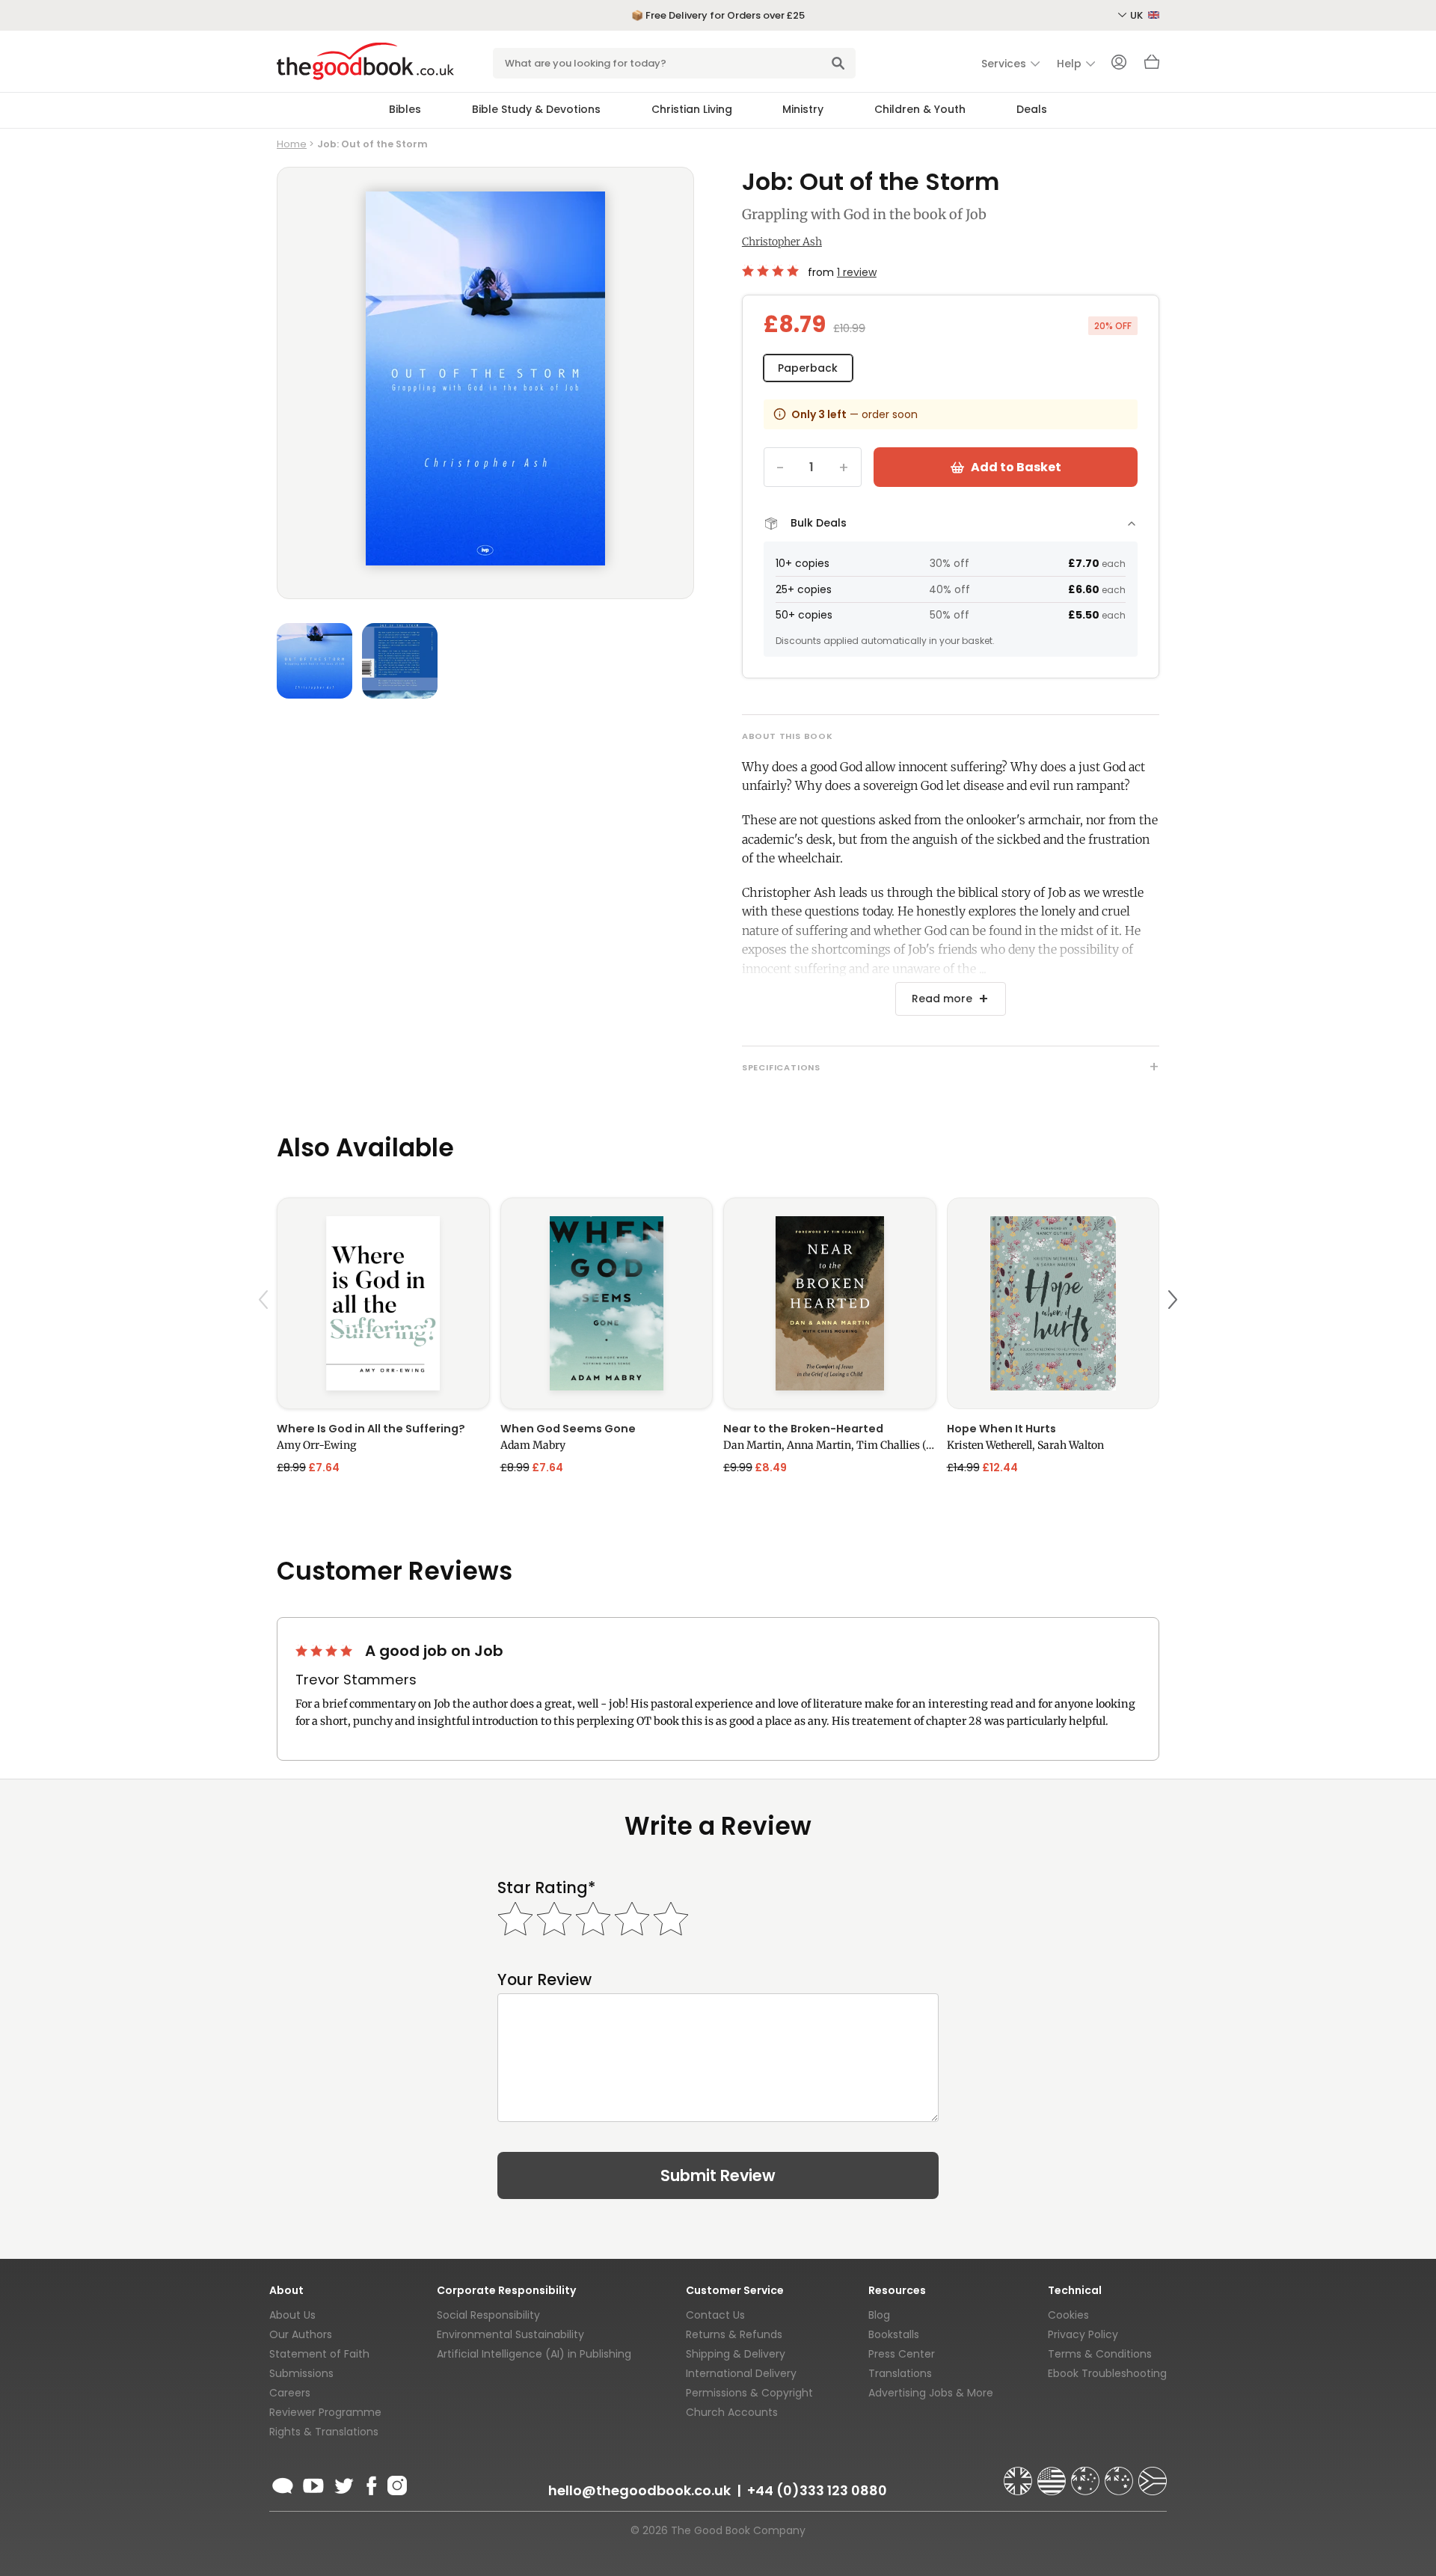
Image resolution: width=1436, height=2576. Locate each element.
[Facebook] (371, 2483)
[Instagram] (396, 2483)
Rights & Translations (324, 2432)
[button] (266, 1335)
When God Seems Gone (568, 1429)
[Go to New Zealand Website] (1120, 2474)
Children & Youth (920, 109)
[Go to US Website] (1053, 2474)
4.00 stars (772, 271)
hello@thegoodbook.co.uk (639, 2490)
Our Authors (301, 2334)
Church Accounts (732, 2412)
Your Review (544, 1979)
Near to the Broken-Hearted (803, 1429)
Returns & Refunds (734, 2334)
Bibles (405, 109)
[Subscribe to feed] (283, 2483)
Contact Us (715, 2315)
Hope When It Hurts (1001, 1429)
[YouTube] (313, 2483)
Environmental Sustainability (510, 2334)
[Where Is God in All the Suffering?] (383, 1303)
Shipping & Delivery (736, 2354)
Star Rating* (546, 1887)
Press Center (902, 2354)
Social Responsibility (488, 2315)
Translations (900, 2373)
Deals (1032, 109)
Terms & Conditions (1100, 2354)
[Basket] (1152, 66)
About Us (292, 2315)
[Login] (1119, 64)
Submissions (301, 2373)
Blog (879, 2315)
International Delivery (741, 2373)
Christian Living (692, 109)
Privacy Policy (1083, 2334)
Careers (290, 2393)
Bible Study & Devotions (536, 109)
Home (292, 144)
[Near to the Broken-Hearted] (830, 1303)
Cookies (1068, 2315)
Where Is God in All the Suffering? (371, 1429)
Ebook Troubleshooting (1107, 2373)
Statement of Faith (319, 2354)
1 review (857, 272)
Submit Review (718, 2175)
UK (1138, 15)
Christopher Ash (782, 242)
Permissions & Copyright (749, 2393)
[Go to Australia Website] (1087, 2474)
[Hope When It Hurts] (1053, 1303)
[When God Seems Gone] (607, 1303)
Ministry (803, 109)
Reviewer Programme (325, 2412)
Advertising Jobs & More (931, 2393)
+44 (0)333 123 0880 (817, 2490)
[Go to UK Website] (1019, 2474)
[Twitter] (343, 2483)
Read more (942, 999)
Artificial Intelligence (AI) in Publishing (534, 2354)
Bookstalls (894, 2334)
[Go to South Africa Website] (1153, 2474)
